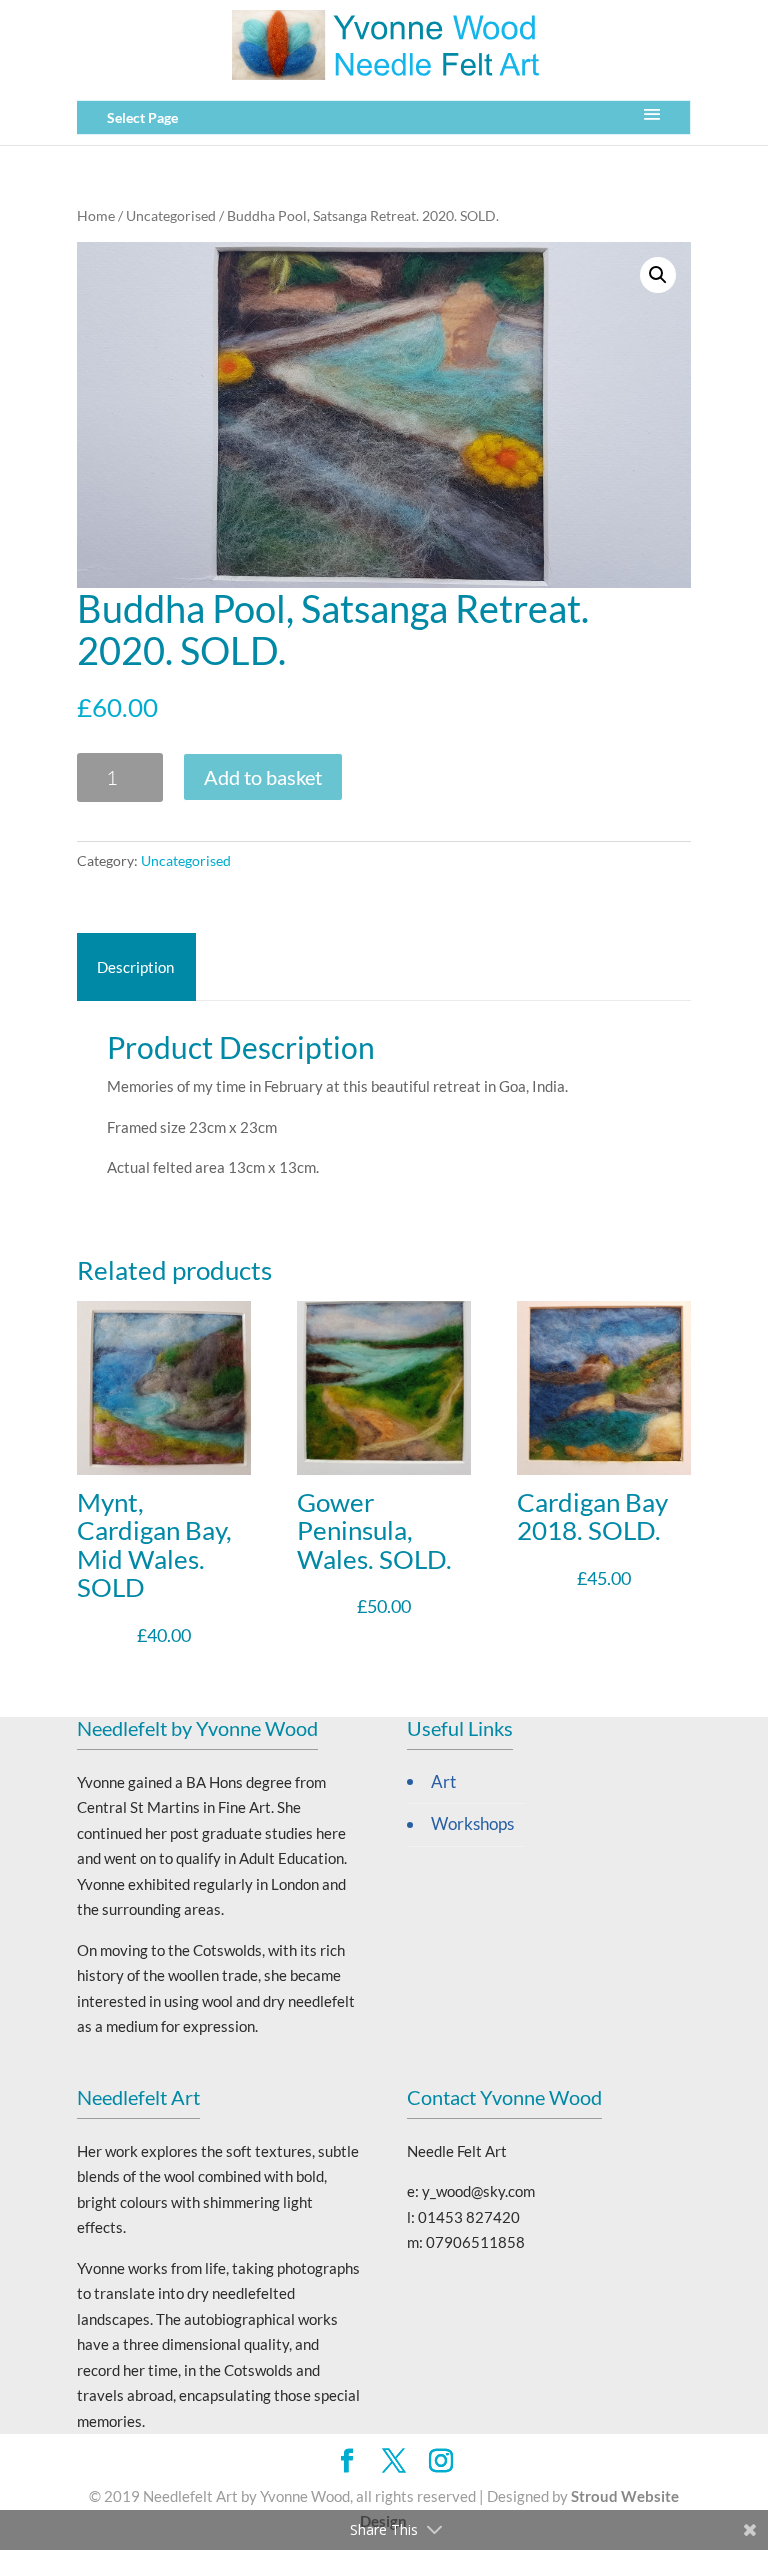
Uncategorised (171, 215)
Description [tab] (135, 967)
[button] (658, 275)
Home (96, 215)
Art (443, 1782)
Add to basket (263, 777)
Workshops (472, 1824)
